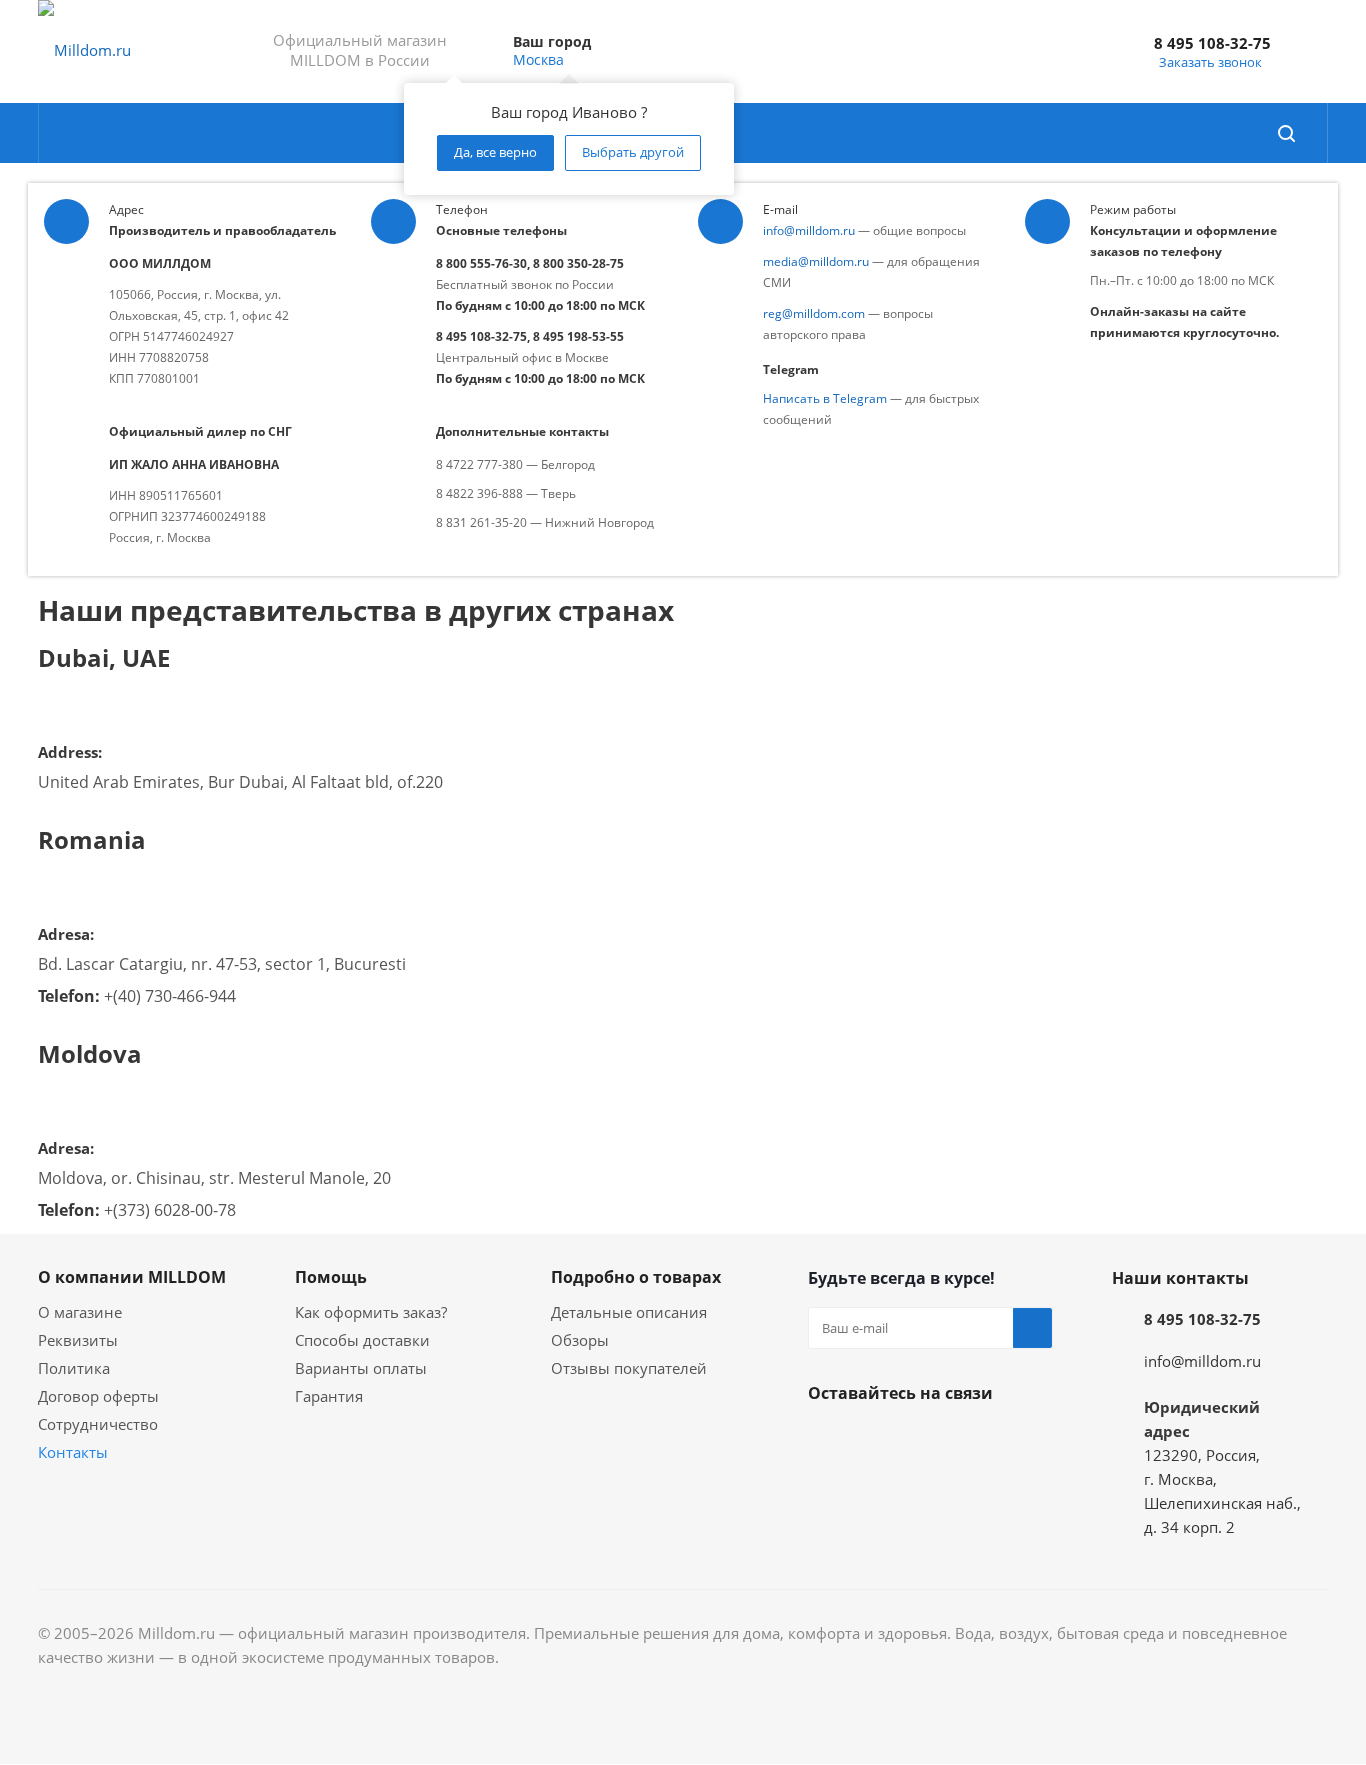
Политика (74, 1368)
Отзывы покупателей (629, 1368)
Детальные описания (629, 1312)
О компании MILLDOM (132, 1277)
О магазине (80, 1312)
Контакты (73, 1452)
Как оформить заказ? (371, 1312)
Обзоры (580, 1340)
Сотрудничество (98, 1424)
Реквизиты (78, 1340)
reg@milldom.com (814, 313)
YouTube (928, 1440)
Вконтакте (828, 1440)
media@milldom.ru (816, 261)
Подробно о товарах (636, 1277)
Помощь (331, 1277)
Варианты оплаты (361, 1368)
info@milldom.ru (809, 230)
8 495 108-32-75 (1212, 43)
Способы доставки (362, 1340)
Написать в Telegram (825, 398)
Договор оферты (98, 1396)
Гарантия (329, 1396)
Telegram (878, 1440)
